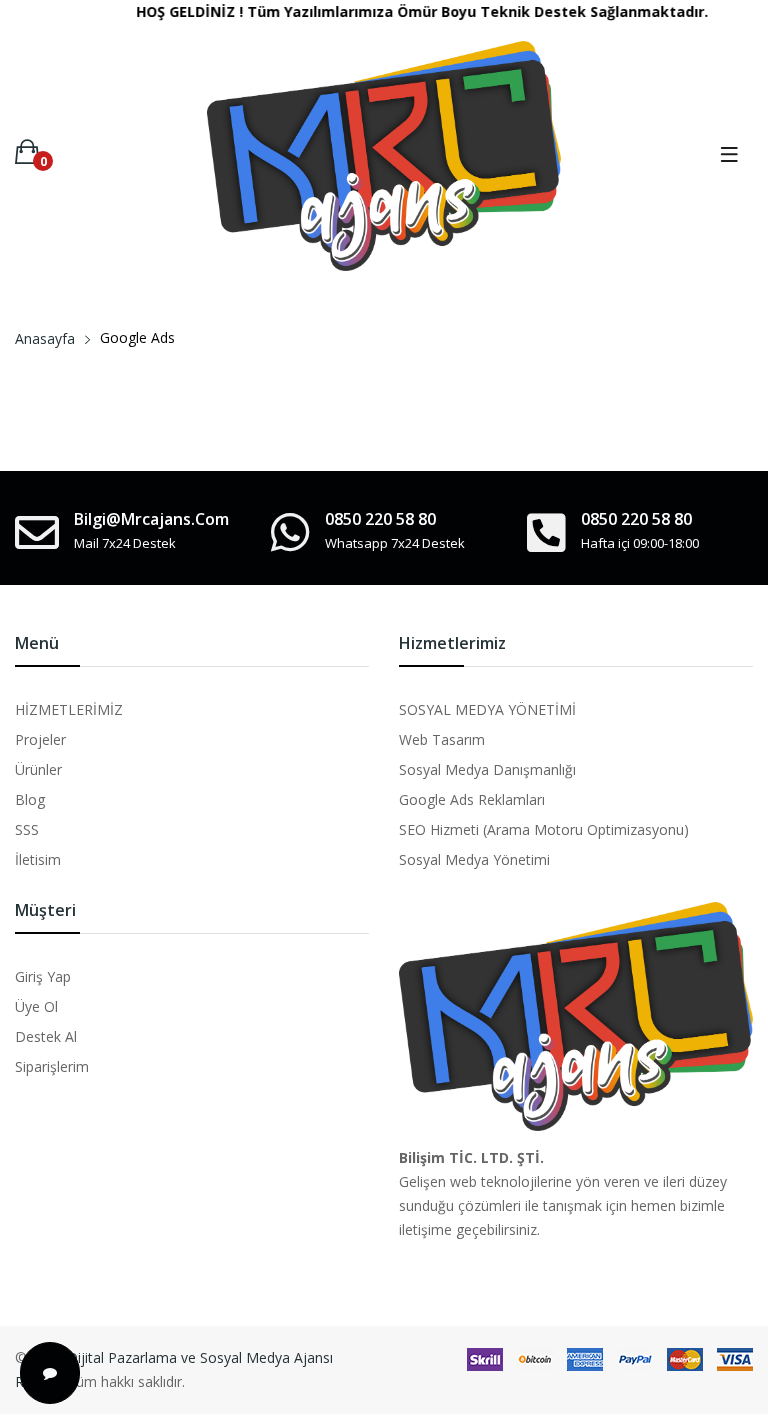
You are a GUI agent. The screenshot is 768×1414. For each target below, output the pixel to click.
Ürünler (38, 769)
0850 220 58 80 (380, 519)
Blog (30, 799)
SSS (27, 829)
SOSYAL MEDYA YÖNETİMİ (487, 709)
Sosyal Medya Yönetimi (474, 859)
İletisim (38, 859)
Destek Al (46, 1036)
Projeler (40, 739)
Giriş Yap (43, 976)
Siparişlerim (52, 1066)
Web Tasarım (442, 739)
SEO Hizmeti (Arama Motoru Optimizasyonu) (544, 829)
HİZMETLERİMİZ (69, 709)
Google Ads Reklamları (472, 799)
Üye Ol (36, 1006)
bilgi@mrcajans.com (151, 519)
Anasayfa (45, 338)
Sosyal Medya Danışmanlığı (487, 769)
